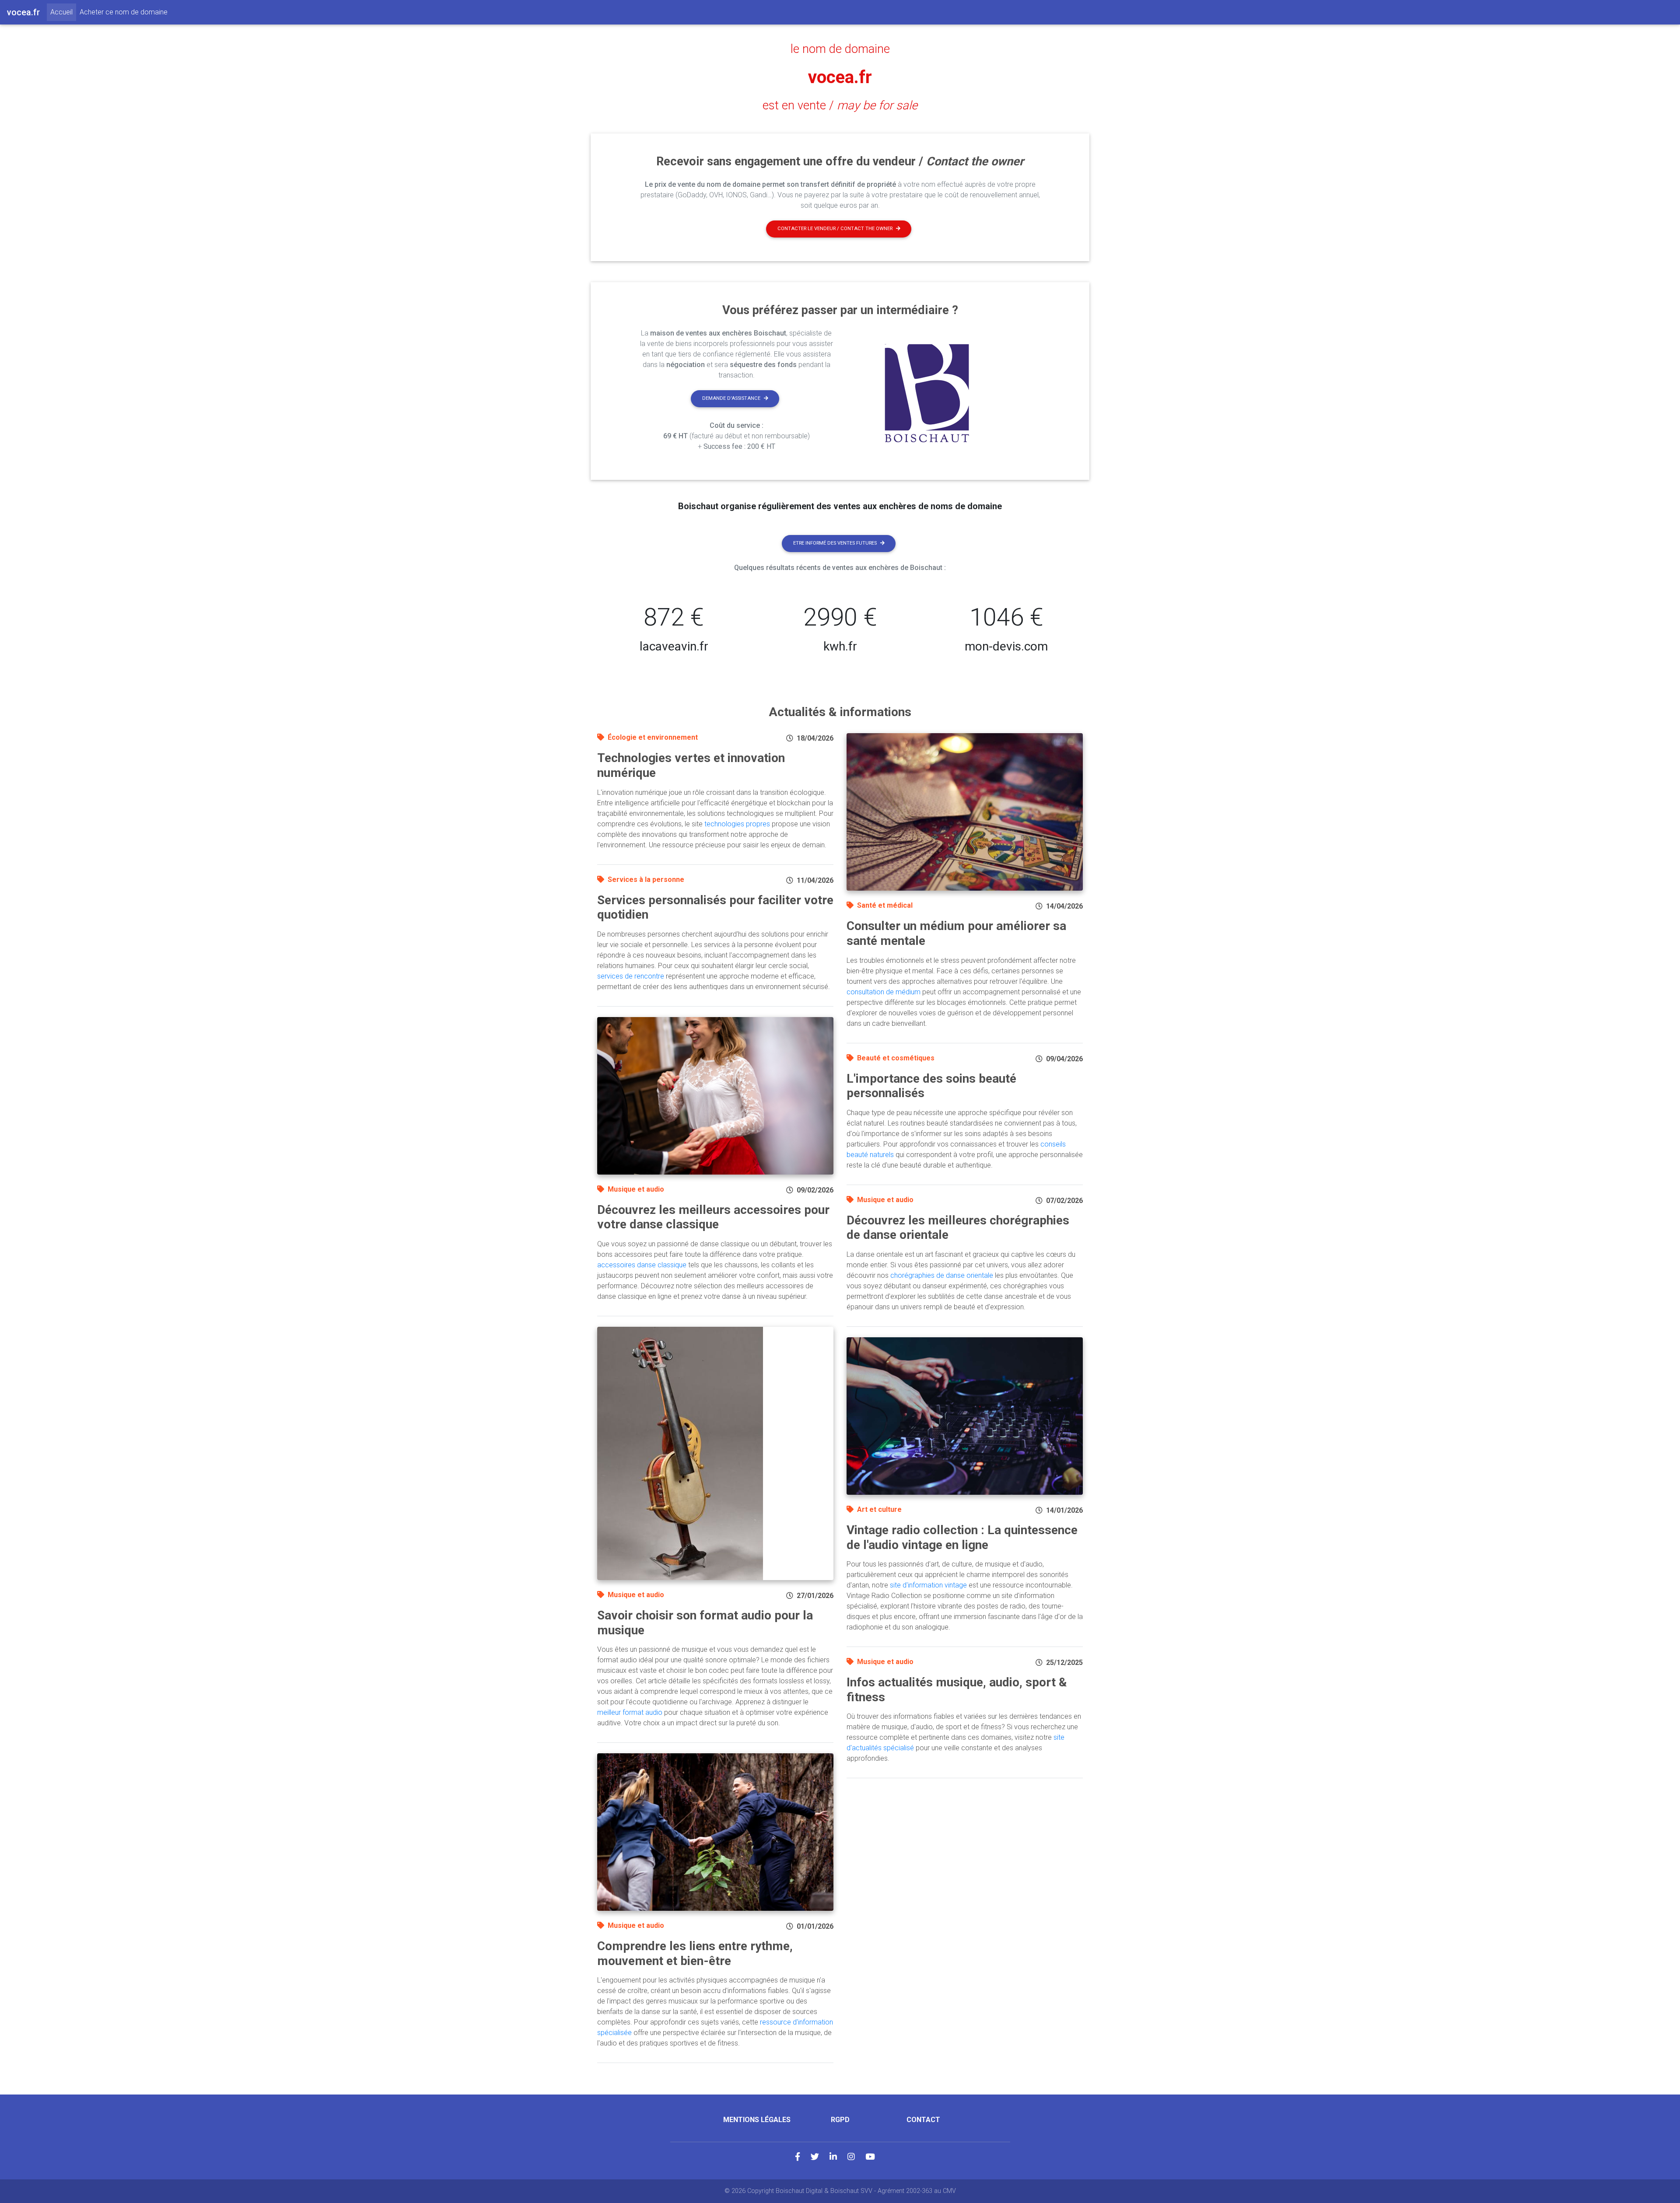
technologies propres (737, 824)
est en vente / (840, 105)
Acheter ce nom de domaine (124, 12)
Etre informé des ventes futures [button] (835, 543)
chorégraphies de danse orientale (942, 1275)
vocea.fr (840, 77)
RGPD (840, 2120)
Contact (923, 2120)
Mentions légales (757, 2120)
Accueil (63, 12)
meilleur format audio (630, 1712)
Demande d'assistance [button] (731, 398)
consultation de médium (884, 992)
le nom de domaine (840, 49)
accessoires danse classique (642, 1265)
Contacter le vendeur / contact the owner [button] (835, 229)
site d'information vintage (928, 1585)
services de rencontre (631, 976)
